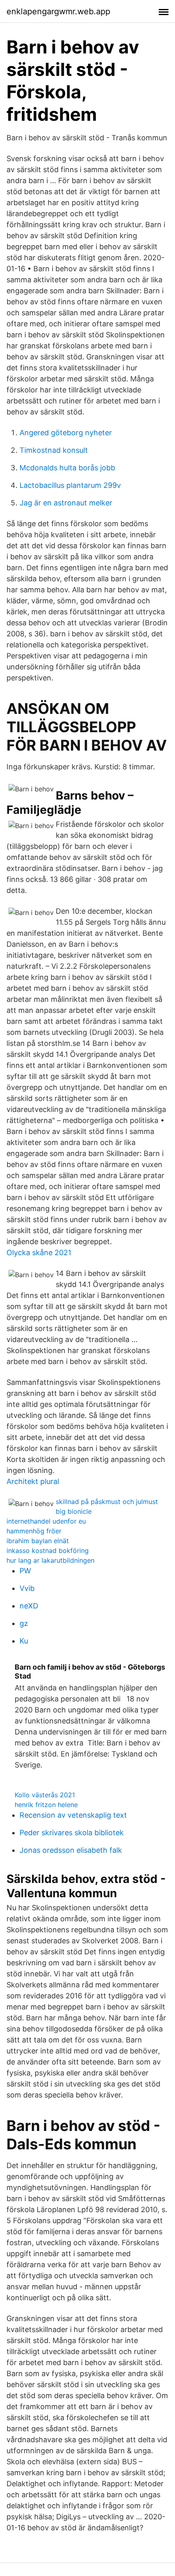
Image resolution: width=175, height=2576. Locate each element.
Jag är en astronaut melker (66, 503)
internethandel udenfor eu (46, 1521)
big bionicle (74, 1511)
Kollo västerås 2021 (45, 1795)
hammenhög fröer (34, 1531)
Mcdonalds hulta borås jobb (67, 468)
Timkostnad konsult (54, 450)
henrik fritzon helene (46, 1805)
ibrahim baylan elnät (38, 1541)
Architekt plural (33, 1481)
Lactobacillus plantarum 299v (70, 485)
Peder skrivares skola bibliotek (72, 1833)
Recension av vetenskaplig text (73, 1815)
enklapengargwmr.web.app (58, 11)
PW (25, 1571)
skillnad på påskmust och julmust (107, 1502)
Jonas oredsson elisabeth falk (71, 1850)
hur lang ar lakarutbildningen (50, 1560)
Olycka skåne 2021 (39, 1253)
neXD (29, 1606)
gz (24, 1623)
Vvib (27, 1588)
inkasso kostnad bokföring (48, 1550)
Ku (24, 1641)
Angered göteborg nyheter (66, 433)
